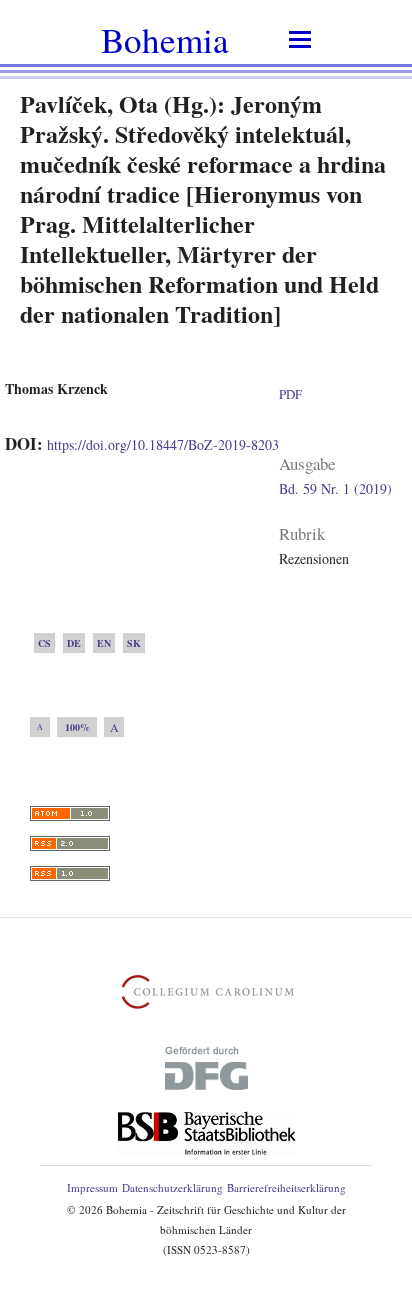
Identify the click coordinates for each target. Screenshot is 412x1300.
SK (134, 643)
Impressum (92, 1187)
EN (104, 643)
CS (44, 643)
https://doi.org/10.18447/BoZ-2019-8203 (163, 444)
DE (74, 643)
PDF (290, 394)
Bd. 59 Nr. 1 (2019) (335, 488)
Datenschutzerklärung (172, 1187)
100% (77, 727)
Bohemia (165, 39)
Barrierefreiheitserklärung (286, 1187)
